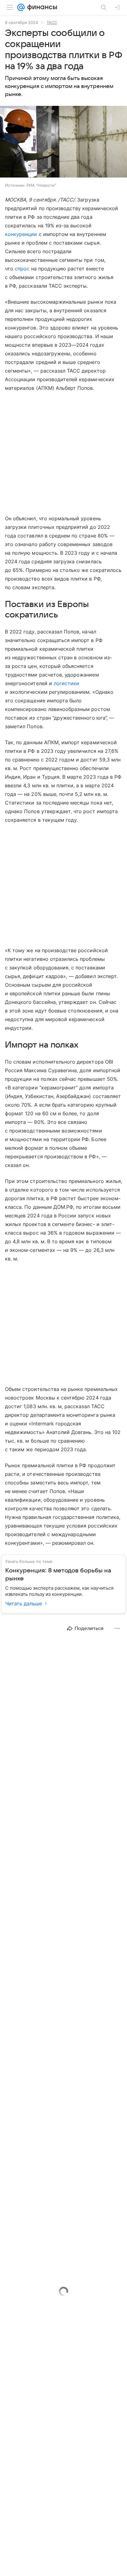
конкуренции (21, 234)
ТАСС (52, 22)
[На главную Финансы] (41, 7)
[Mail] (21, 7)
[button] (63, 142)
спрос (22, 269)
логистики (66, 683)
